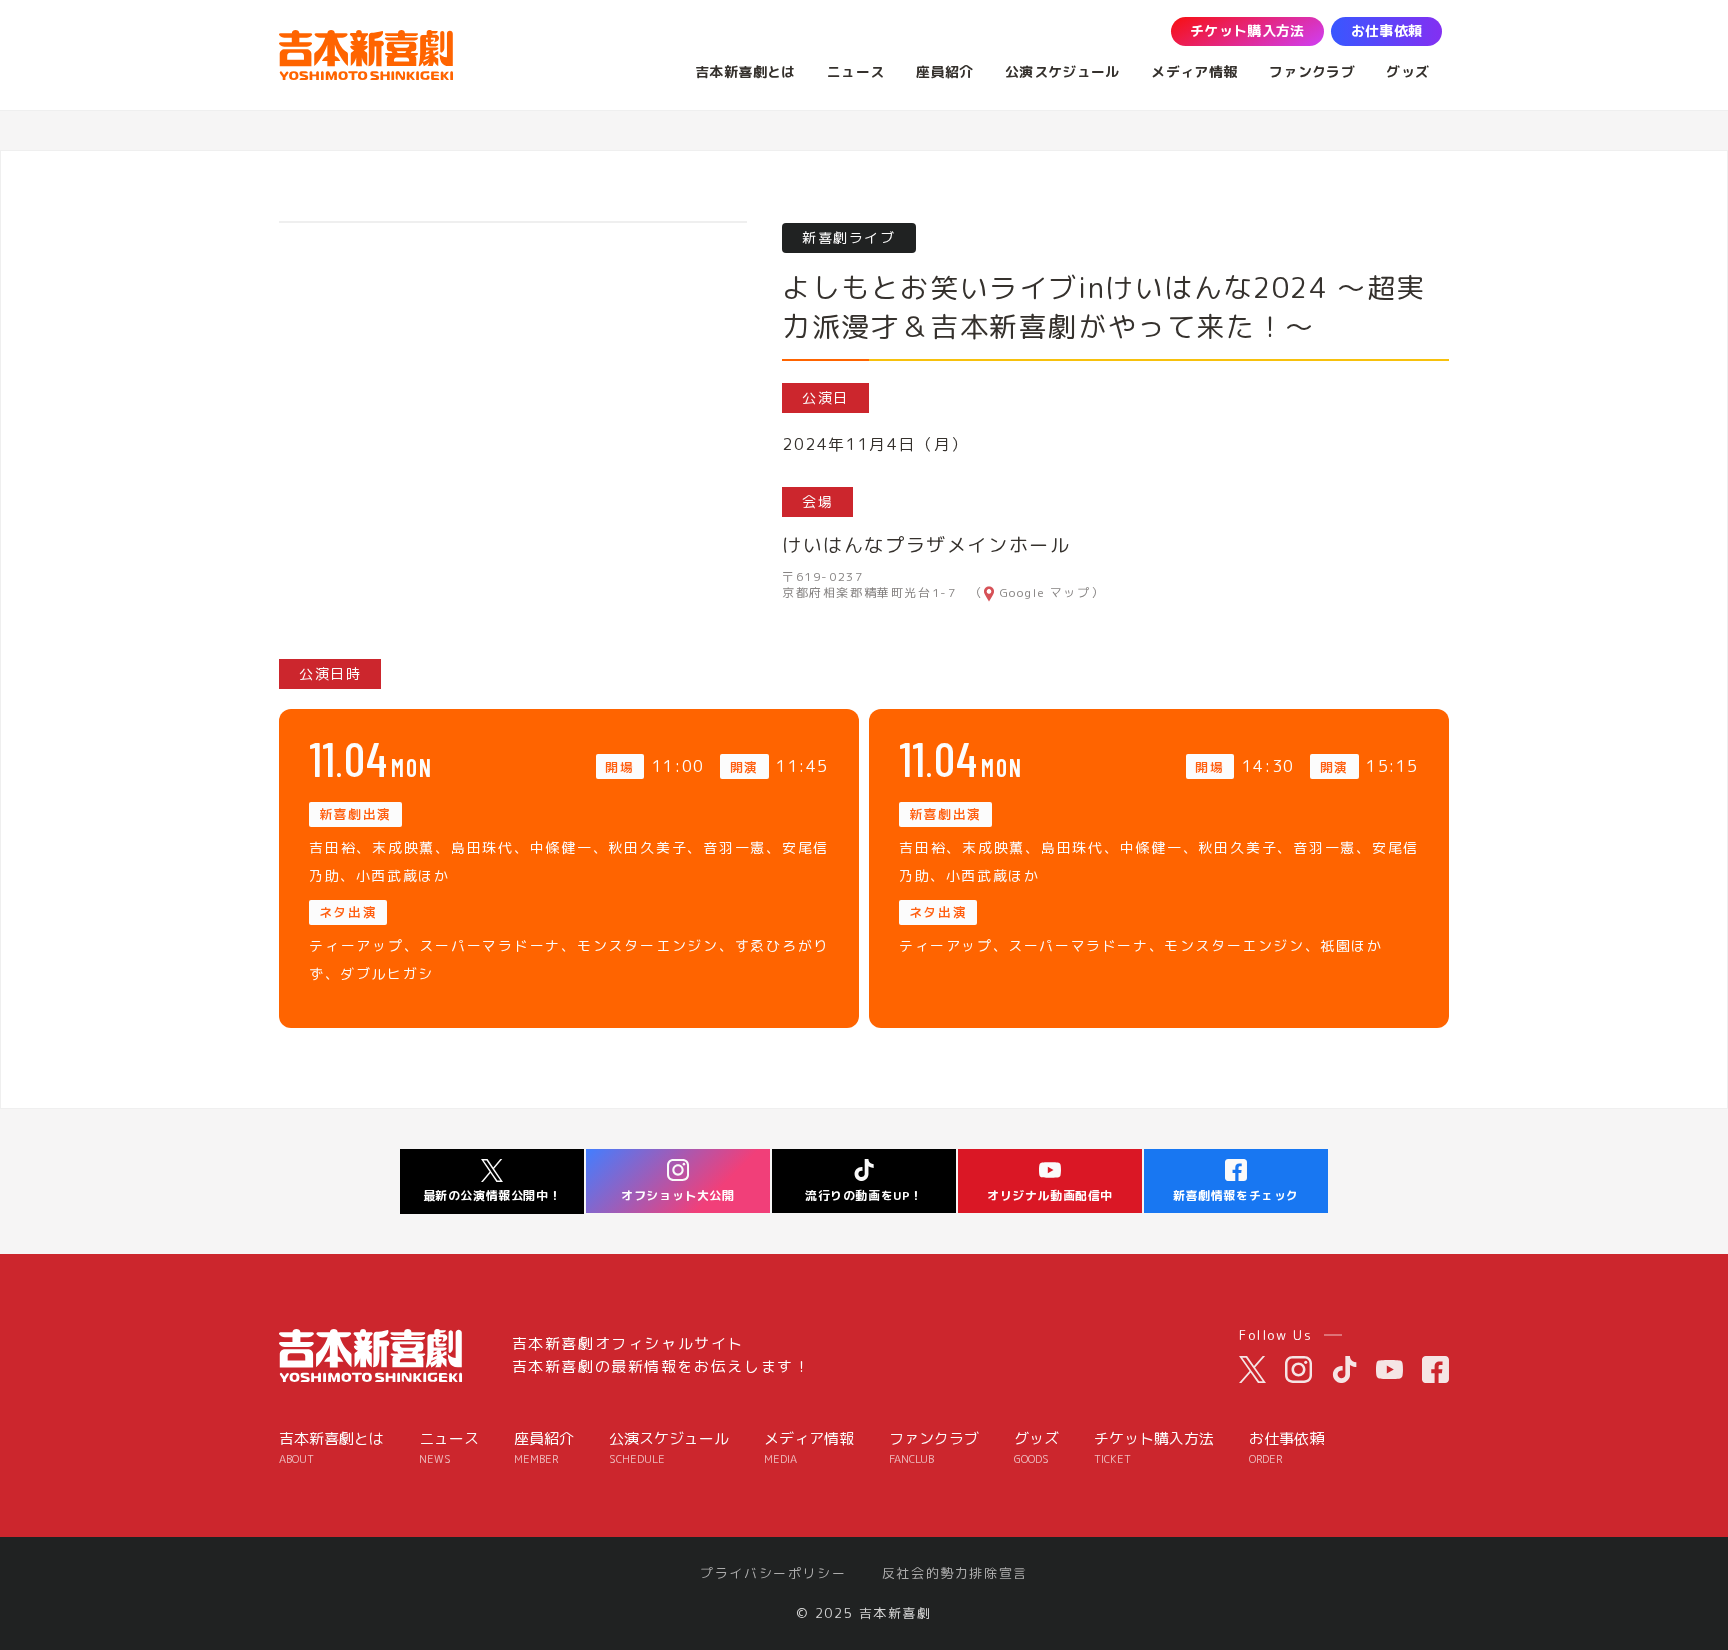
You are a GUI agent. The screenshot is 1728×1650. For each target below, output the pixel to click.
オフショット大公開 (677, 1195)
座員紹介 (544, 1447)
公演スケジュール (669, 1447)
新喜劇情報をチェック (1236, 1195)
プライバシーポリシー (773, 1573)
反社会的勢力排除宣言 (955, 1573)
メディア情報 (809, 1447)
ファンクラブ (934, 1447)
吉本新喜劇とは (331, 1447)
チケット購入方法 (1154, 1447)
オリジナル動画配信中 (1050, 1195)
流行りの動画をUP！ (864, 1195)
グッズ (1036, 1447)
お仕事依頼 (1286, 1447)
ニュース (449, 1447)
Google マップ (1045, 593)
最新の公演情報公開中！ (492, 1195)
